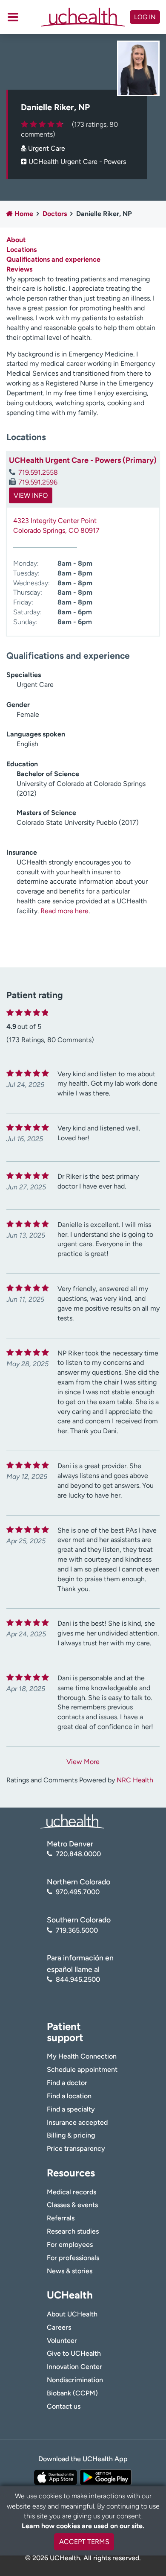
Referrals (61, 2218)
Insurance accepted (77, 2122)
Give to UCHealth (74, 2353)
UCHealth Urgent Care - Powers (77, 162)
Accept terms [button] (84, 2542)
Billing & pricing (71, 2135)
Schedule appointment (82, 2069)
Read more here (64, 911)
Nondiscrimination (75, 2380)
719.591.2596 (38, 482)
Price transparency (76, 2148)
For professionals (73, 2258)
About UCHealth (72, 2314)
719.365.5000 (77, 1930)
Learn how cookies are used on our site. (83, 2526)
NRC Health (135, 1780)
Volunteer (62, 2341)
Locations (21, 250)
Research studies (73, 2231)
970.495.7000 (78, 1892)
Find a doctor (67, 2083)
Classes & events (72, 2205)
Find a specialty (71, 2109)
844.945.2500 (78, 1979)
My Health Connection (82, 2056)
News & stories (70, 2271)
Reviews (19, 269)
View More (83, 1762)
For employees (70, 2245)
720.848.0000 (78, 1854)
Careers (59, 2327)
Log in (145, 17)
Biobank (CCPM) (72, 2393)
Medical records (72, 2192)
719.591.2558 (38, 472)
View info (31, 495)
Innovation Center (74, 2367)
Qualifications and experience (53, 259)
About (16, 240)
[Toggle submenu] (13, 17)
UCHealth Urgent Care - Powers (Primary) (83, 460)
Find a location (69, 2096)
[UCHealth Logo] (72, 1821)
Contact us (64, 2406)
